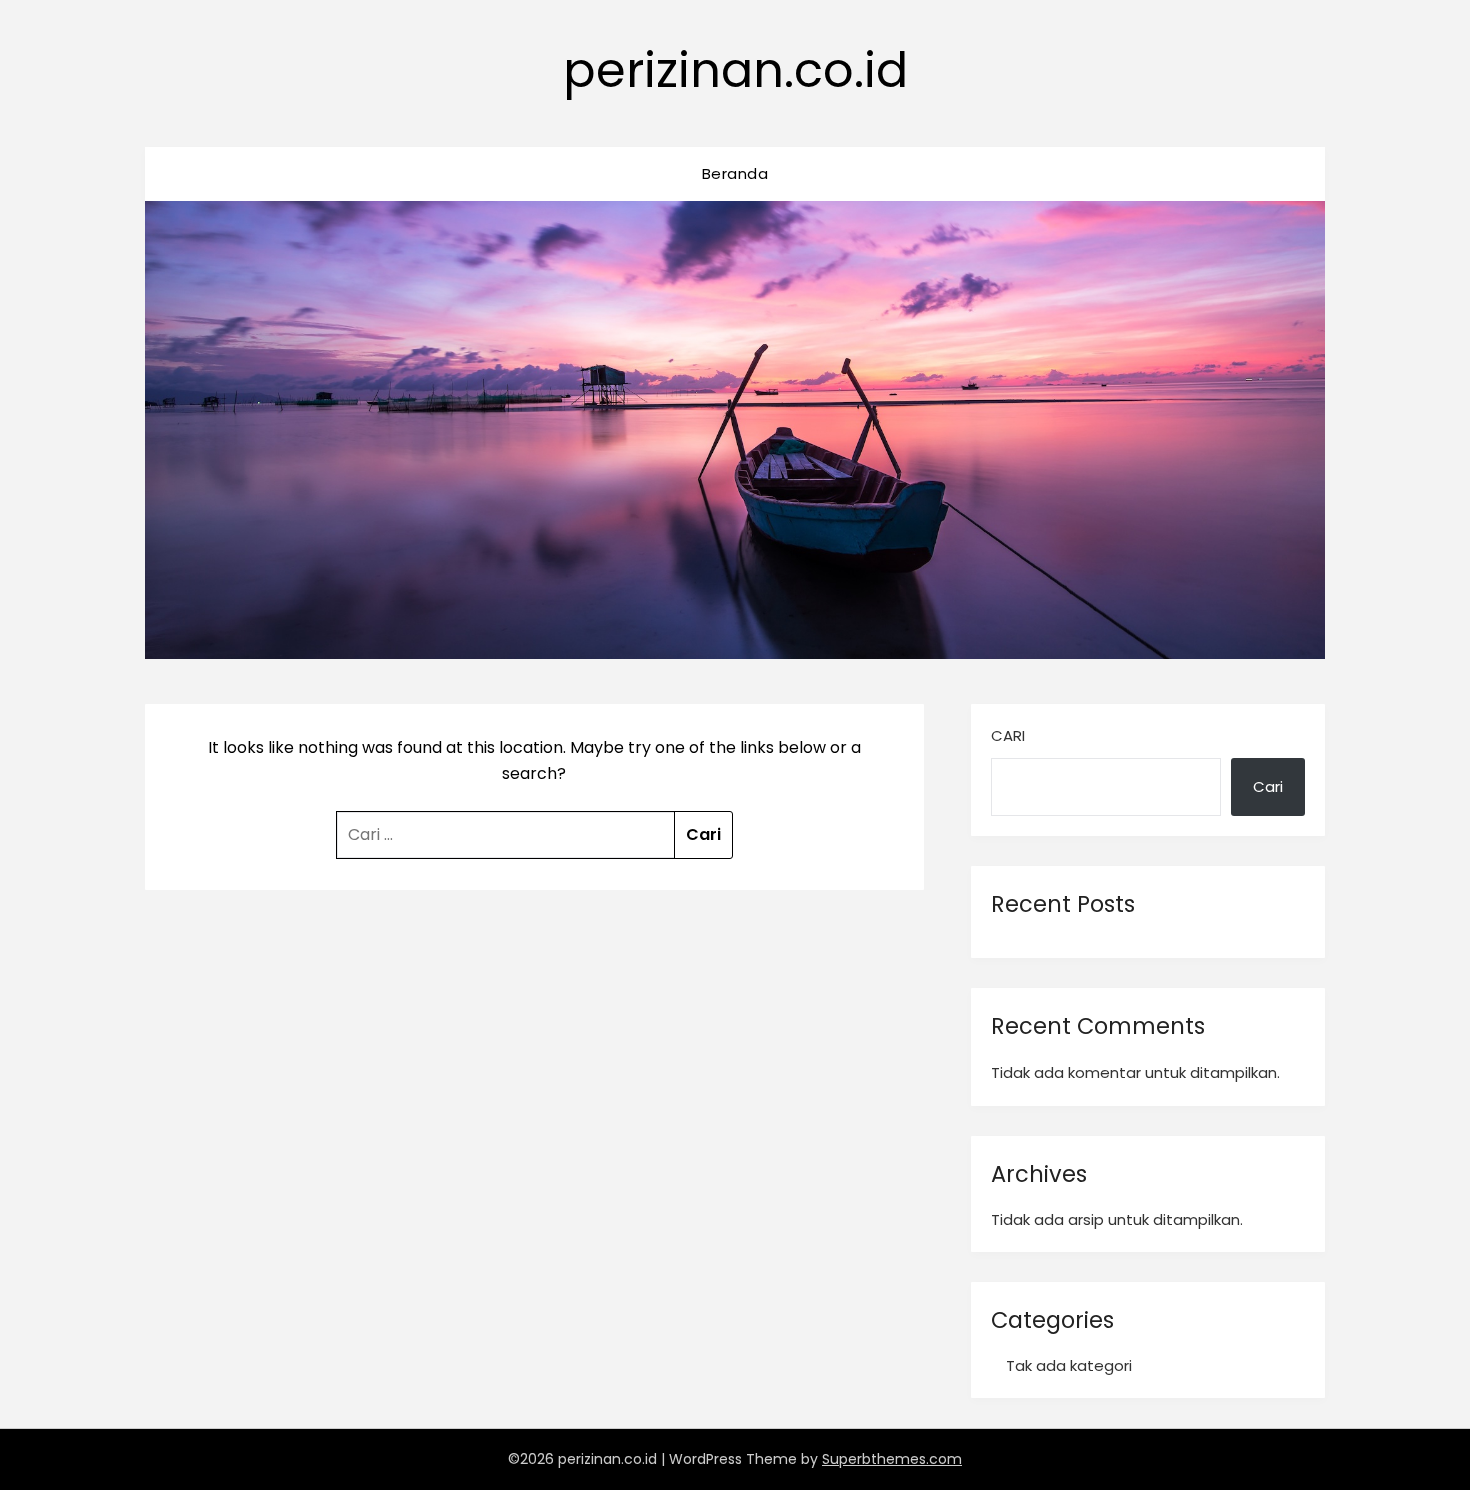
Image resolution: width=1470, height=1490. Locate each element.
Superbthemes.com (892, 1459)
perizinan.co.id (735, 70)
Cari (1008, 735)
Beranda (735, 173)
